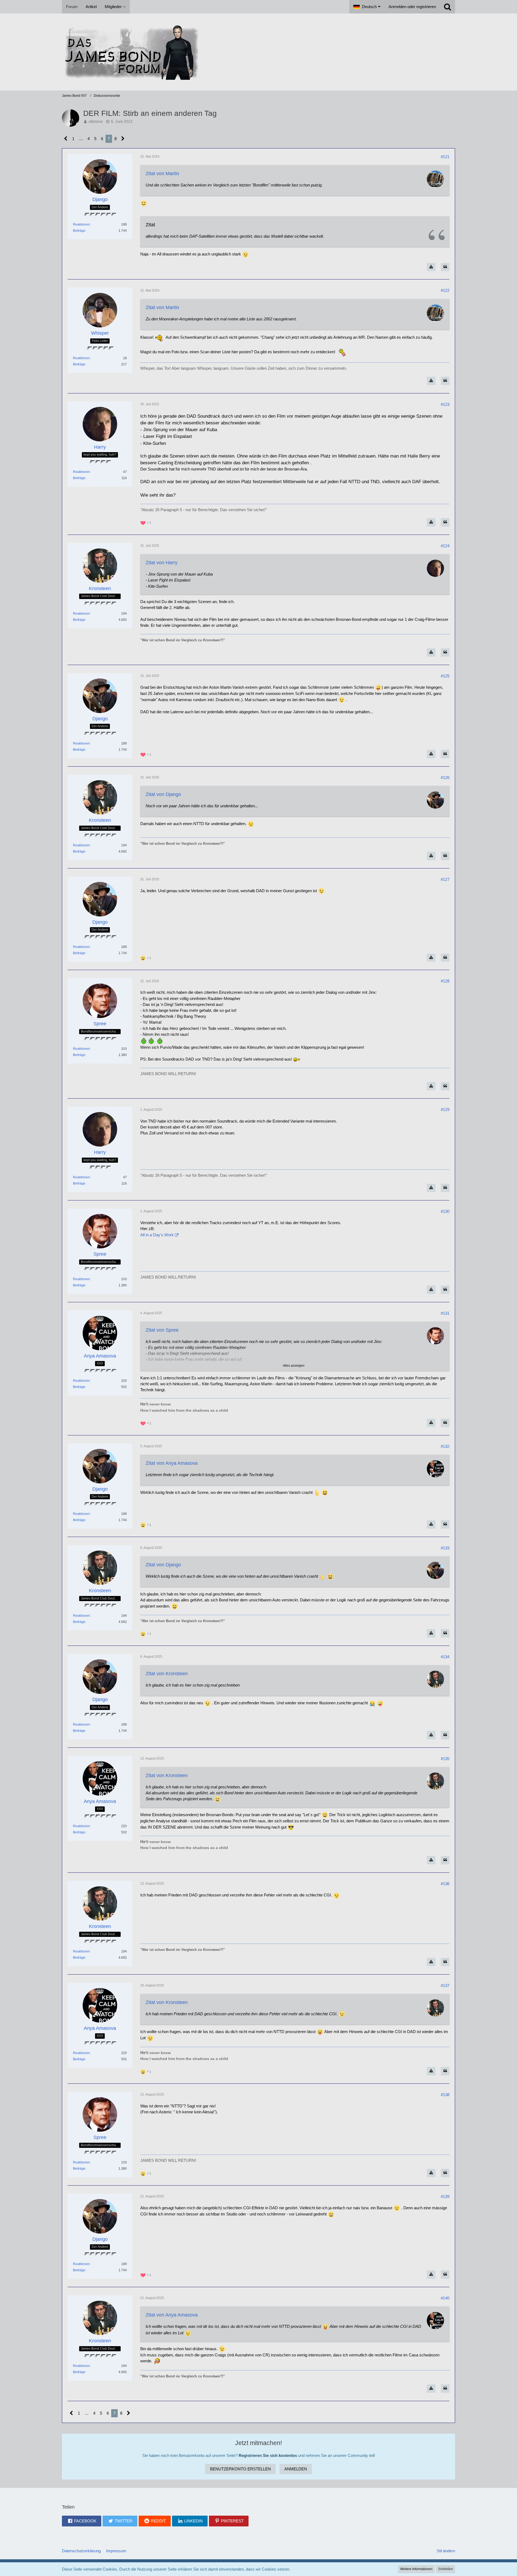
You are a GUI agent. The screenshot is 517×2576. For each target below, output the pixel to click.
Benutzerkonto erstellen (240, 2469)
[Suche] (448, 7)
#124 (445, 546)
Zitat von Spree (162, 1330)
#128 (445, 981)
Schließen (446, 2569)
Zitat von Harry (162, 563)
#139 (445, 2196)
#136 (445, 1884)
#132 (445, 1446)
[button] (367, 7)
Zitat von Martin (162, 174)
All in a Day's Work (157, 1235)
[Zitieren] (445, 267)
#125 (445, 676)
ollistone (96, 121)
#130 (445, 1211)
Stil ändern (446, 2551)
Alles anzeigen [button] (294, 1366)
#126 (445, 778)
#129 (445, 1109)
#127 (445, 879)
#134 (445, 1657)
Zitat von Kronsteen (167, 1674)
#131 (445, 1313)
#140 (445, 2298)
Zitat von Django (163, 794)
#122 (445, 290)
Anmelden (296, 2469)
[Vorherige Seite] (66, 139)
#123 (445, 404)
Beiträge (79, 231)
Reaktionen (81, 224)
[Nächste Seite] (123, 139)
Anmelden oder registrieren (412, 7)
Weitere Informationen (416, 2569)
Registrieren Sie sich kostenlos (268, 2455)
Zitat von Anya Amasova (172, 1463)
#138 (445, 2095)
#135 (445, 1759)
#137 (445, 1985)
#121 (445, 157)
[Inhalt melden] (431, 267)
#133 (445, 1548)
